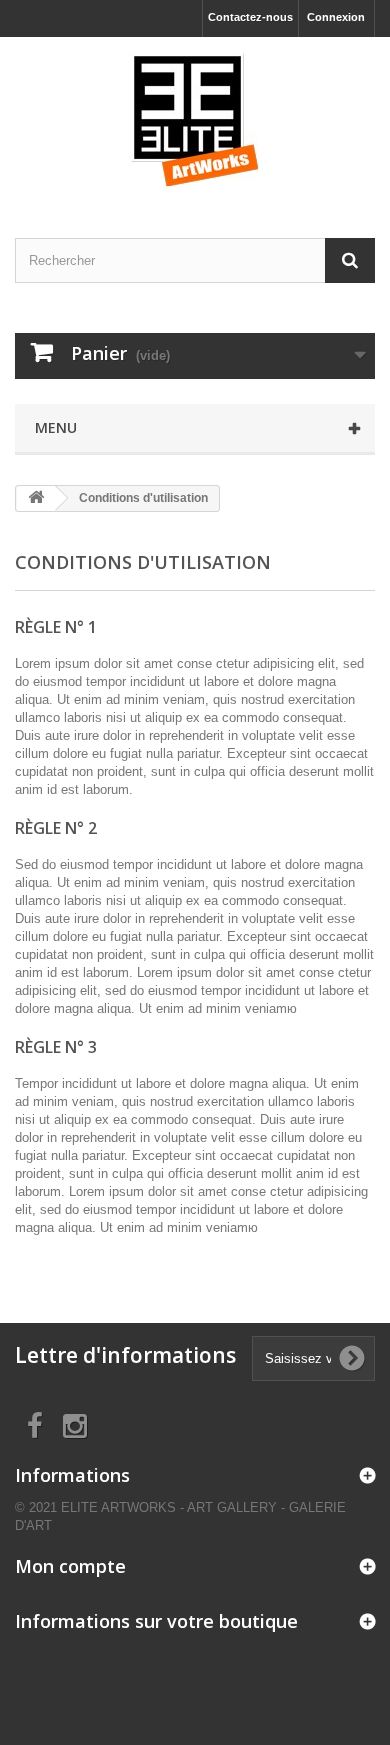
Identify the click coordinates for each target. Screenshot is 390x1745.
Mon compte (70, 1566)
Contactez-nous (250, 17)
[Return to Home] (36, 498)
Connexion (336, 17)
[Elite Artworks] (195, 120)
